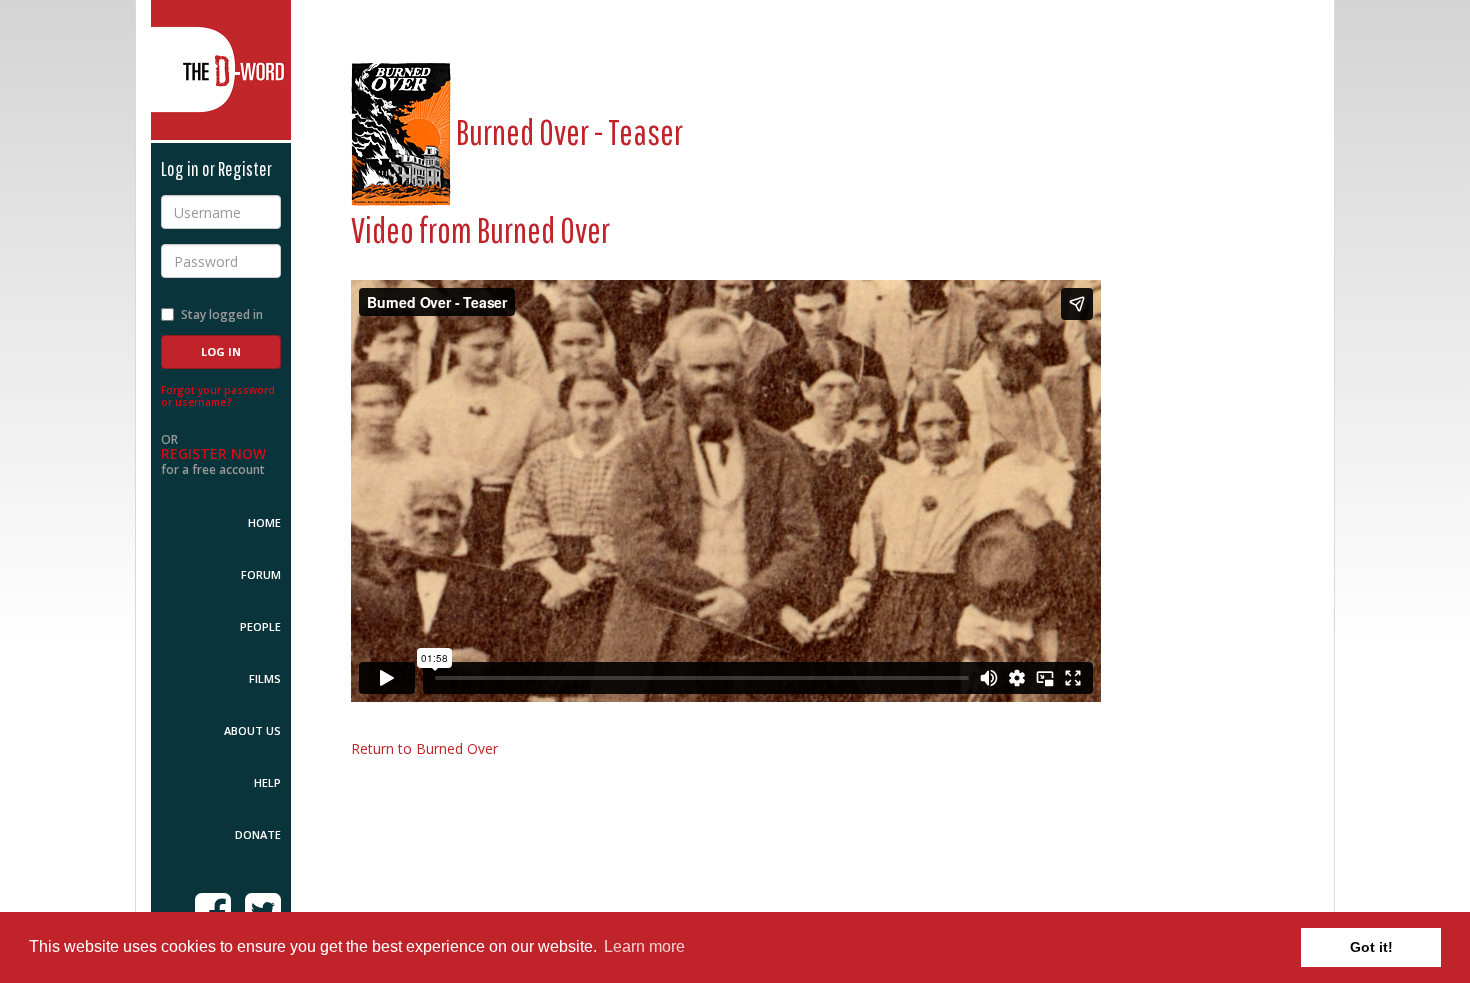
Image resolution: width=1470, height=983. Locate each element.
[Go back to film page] (401, 131)
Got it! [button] (1371, 947)
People (260, 626)
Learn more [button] (644, 946)
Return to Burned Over (424, 748)
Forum (261, 574)
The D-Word (221, 70)
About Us (252, 730)
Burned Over (543, 229)
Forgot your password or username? (218, 396)
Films (265, 678)
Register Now (213, 453)
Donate (258, 834)
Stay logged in (222, 314)
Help (267, 782)
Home (264, 522)
